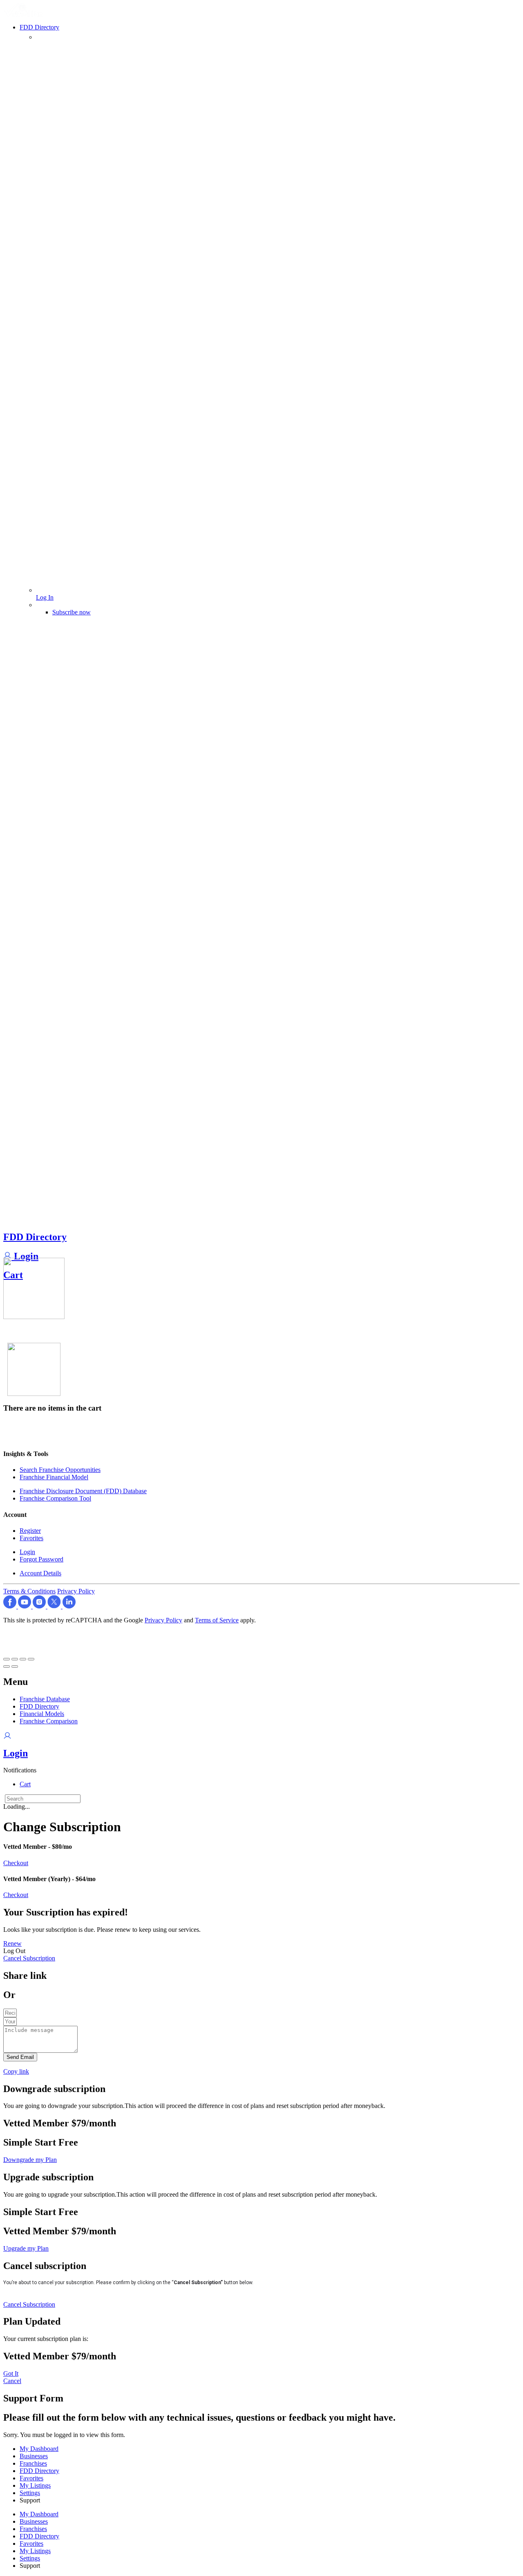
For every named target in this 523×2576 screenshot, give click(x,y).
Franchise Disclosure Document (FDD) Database (83, 1491)
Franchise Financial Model (54, 1477)
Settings (30, 2493)
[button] (20, 1770)
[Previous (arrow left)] (7, 1667)
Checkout (16, 1863)
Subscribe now (72, 612)
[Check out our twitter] (55, 1606)
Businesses (34, 2456)
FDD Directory (35, 1237)
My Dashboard (39, 2449)
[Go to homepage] (25, 15)
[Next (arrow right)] (15, 1667)
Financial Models (42, 1714)
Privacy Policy (76, 1591)
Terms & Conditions (29, 1591)
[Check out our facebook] (11, 1606)
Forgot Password (41, 1559)
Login (25, 1256)
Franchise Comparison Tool (55, 1498)
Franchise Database (45, 1699)
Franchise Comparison (49, 1721)
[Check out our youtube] (25, 1606)
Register (30, 1531)
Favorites (31, 1538)
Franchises (33, 2463)
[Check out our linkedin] (69, 1606)
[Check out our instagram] (40, 1606)
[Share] (15, 1659)
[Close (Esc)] (7, 1659)
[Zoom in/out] (31, 1659)
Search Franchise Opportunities (60, 1470)
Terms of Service (217, 1620)
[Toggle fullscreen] (23, 1659)
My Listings (35, 2485)
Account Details (40, 1573)
